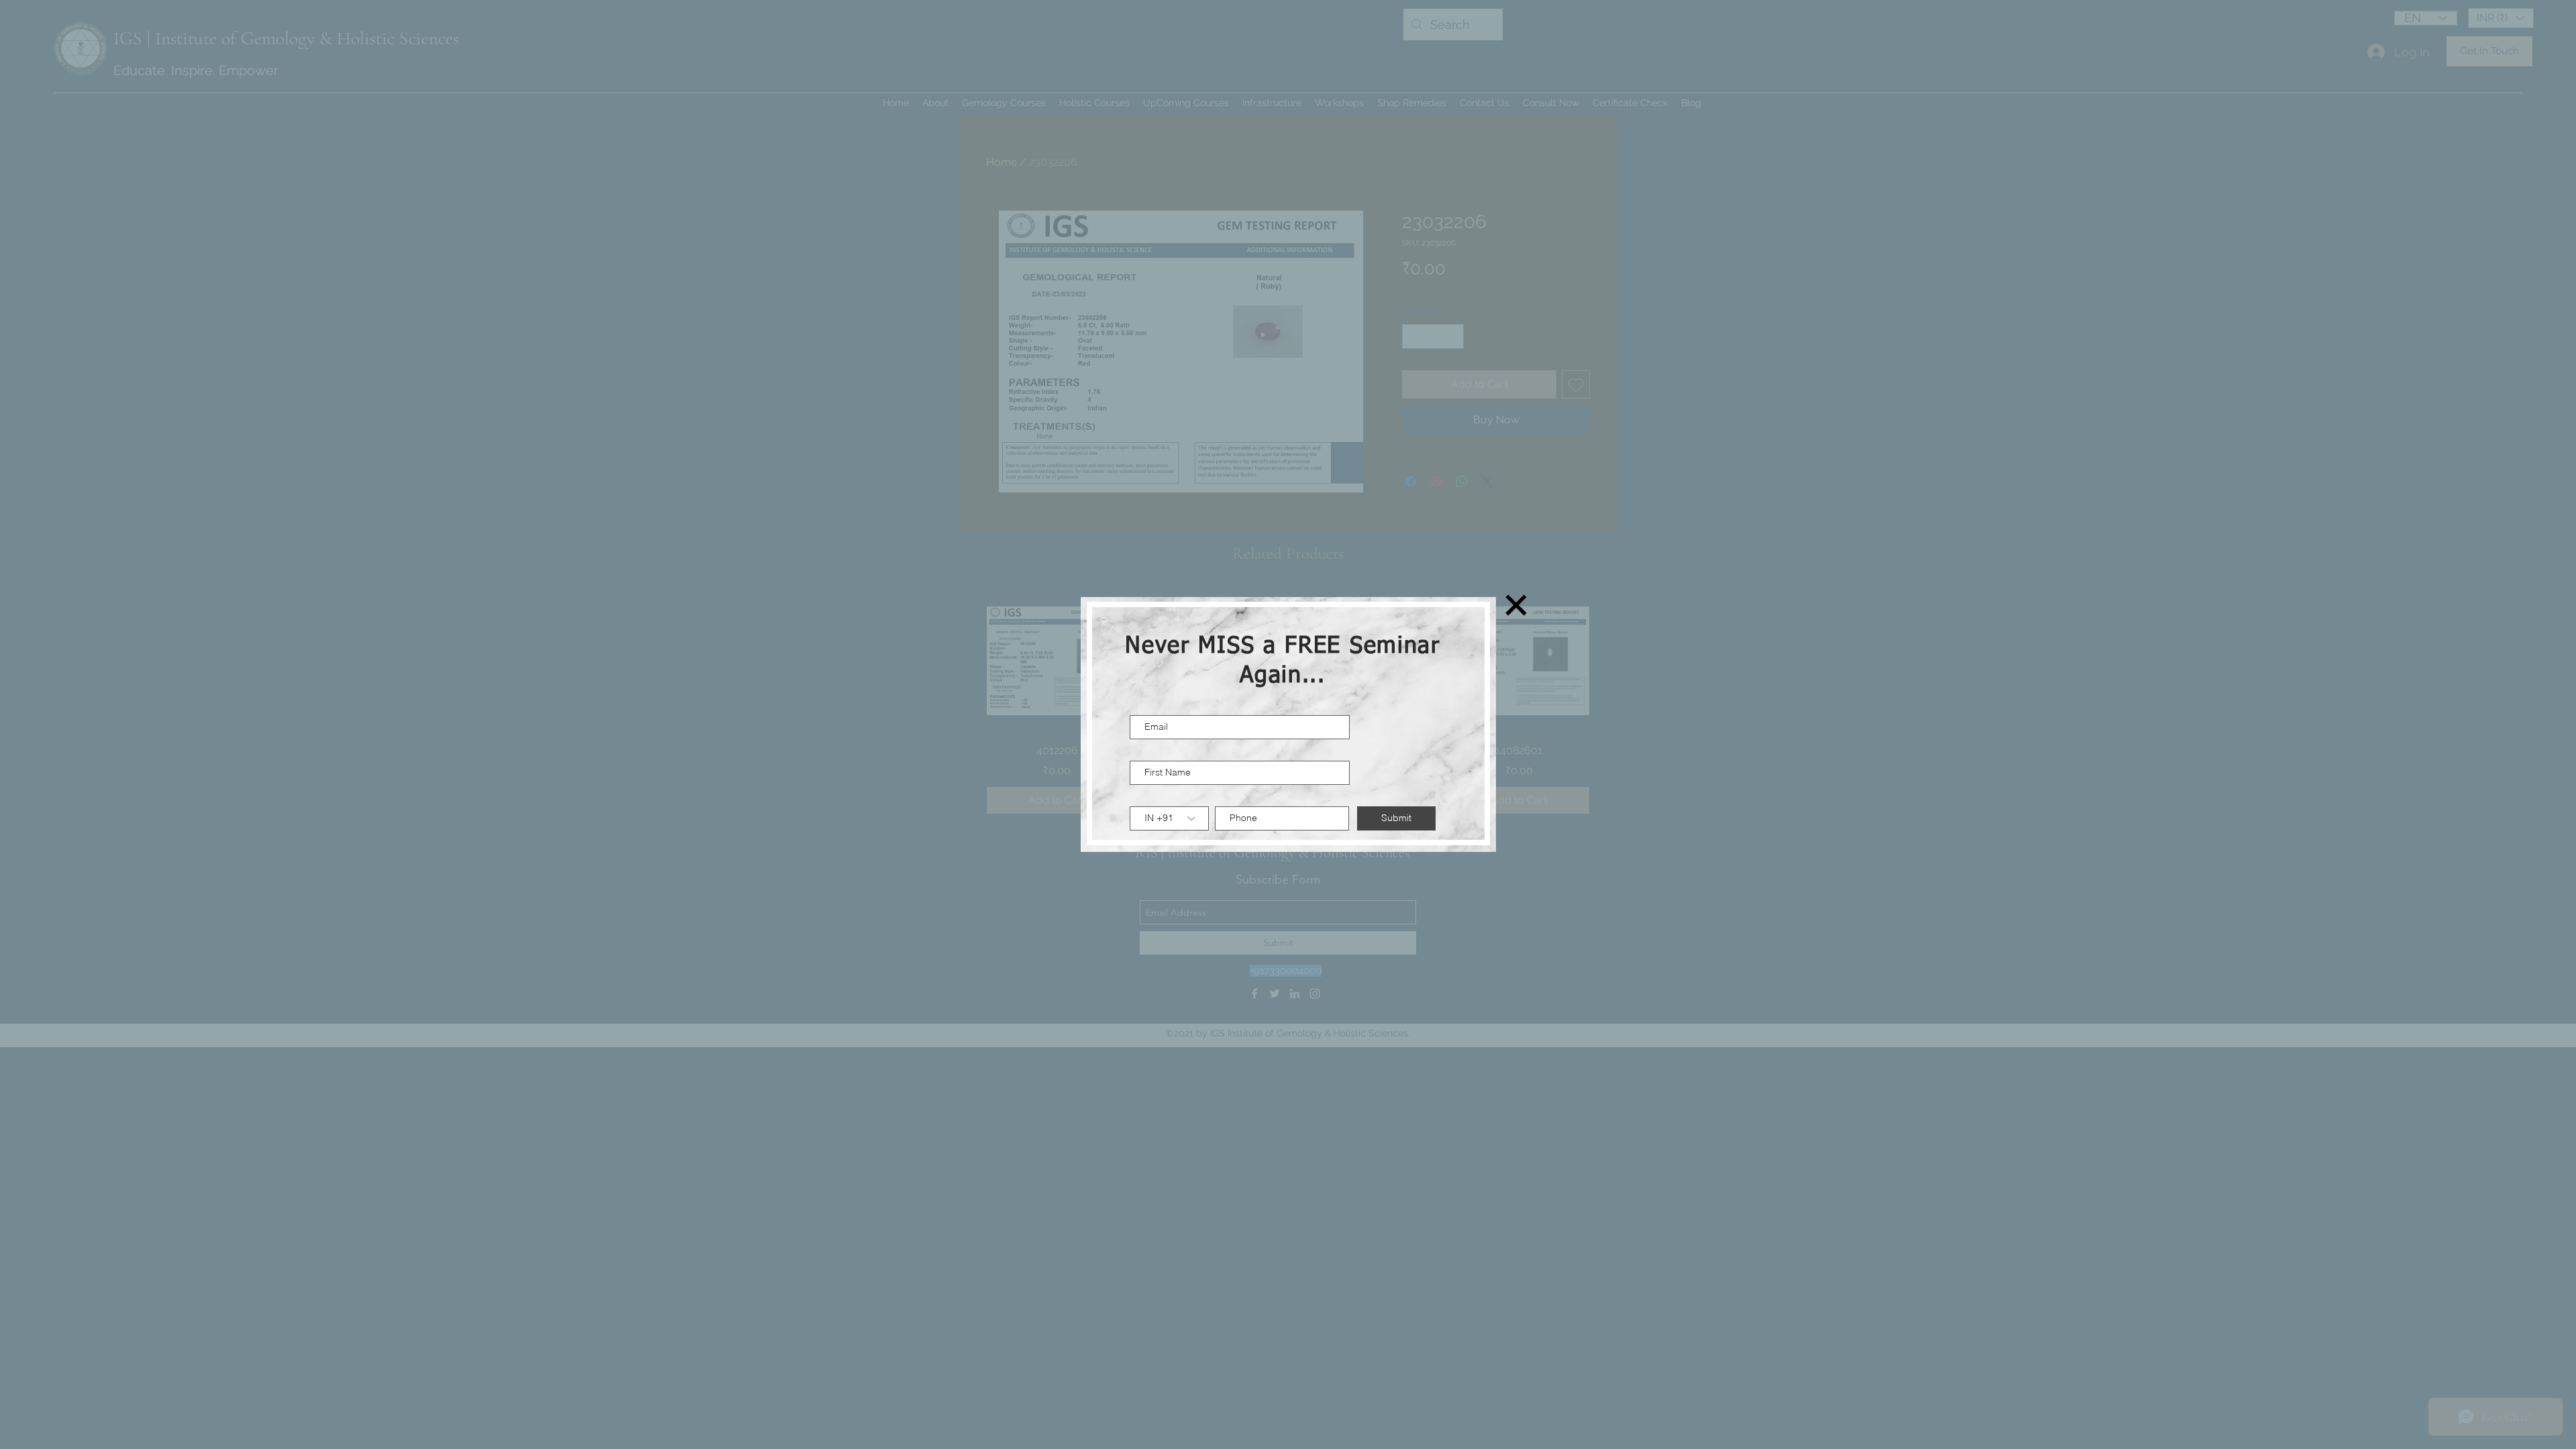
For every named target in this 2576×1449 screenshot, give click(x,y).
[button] (1516, 605)
